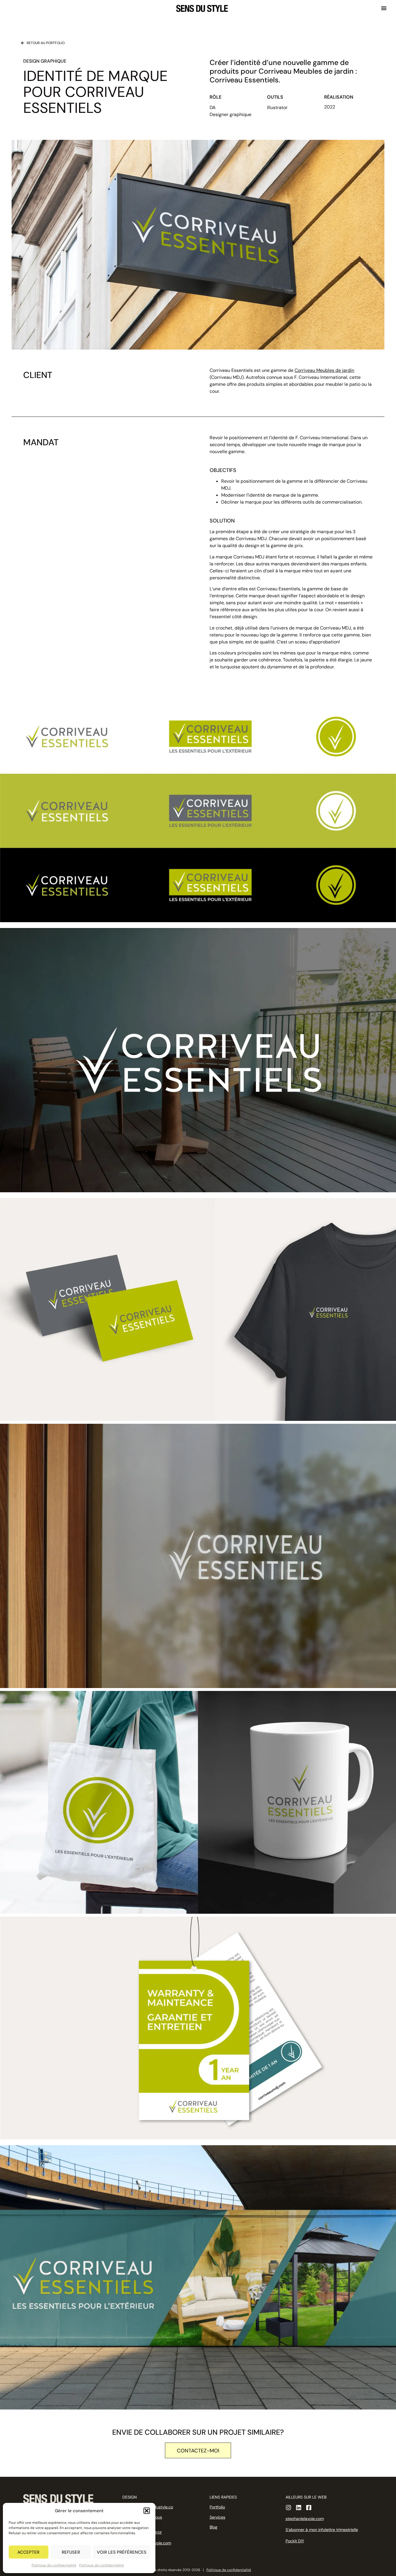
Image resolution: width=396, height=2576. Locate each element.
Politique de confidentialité (54, 2565)
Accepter (28, 2552)
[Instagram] (288, 2508)
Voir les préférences (122, 2552)
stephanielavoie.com (305, 2519)
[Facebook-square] (309, 2508)
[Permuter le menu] (384, 8)
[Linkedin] (299, 2508)
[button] (147, 2511)
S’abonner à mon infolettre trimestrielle (322, 2530)
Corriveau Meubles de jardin (324, 370)
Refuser (71, 2552)
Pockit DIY (295, 2541)
